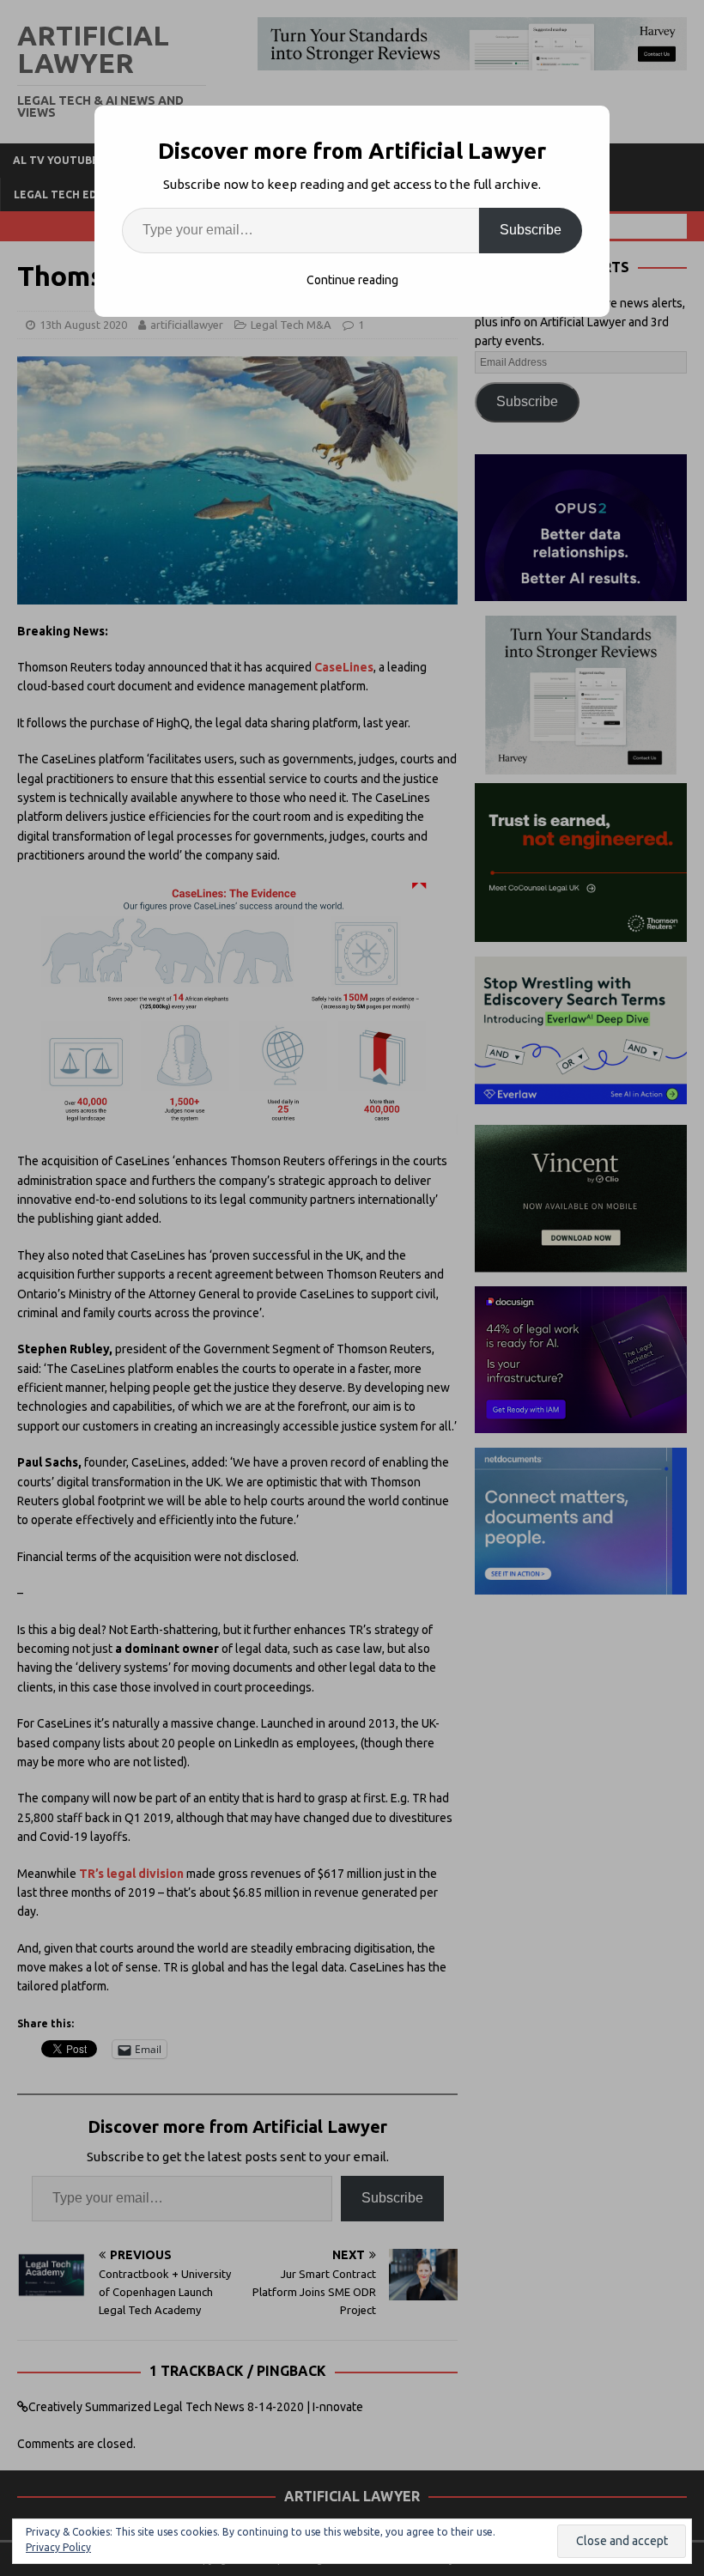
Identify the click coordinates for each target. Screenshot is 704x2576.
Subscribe (531, 230)
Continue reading (352, 280)
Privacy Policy (58, 2547)
